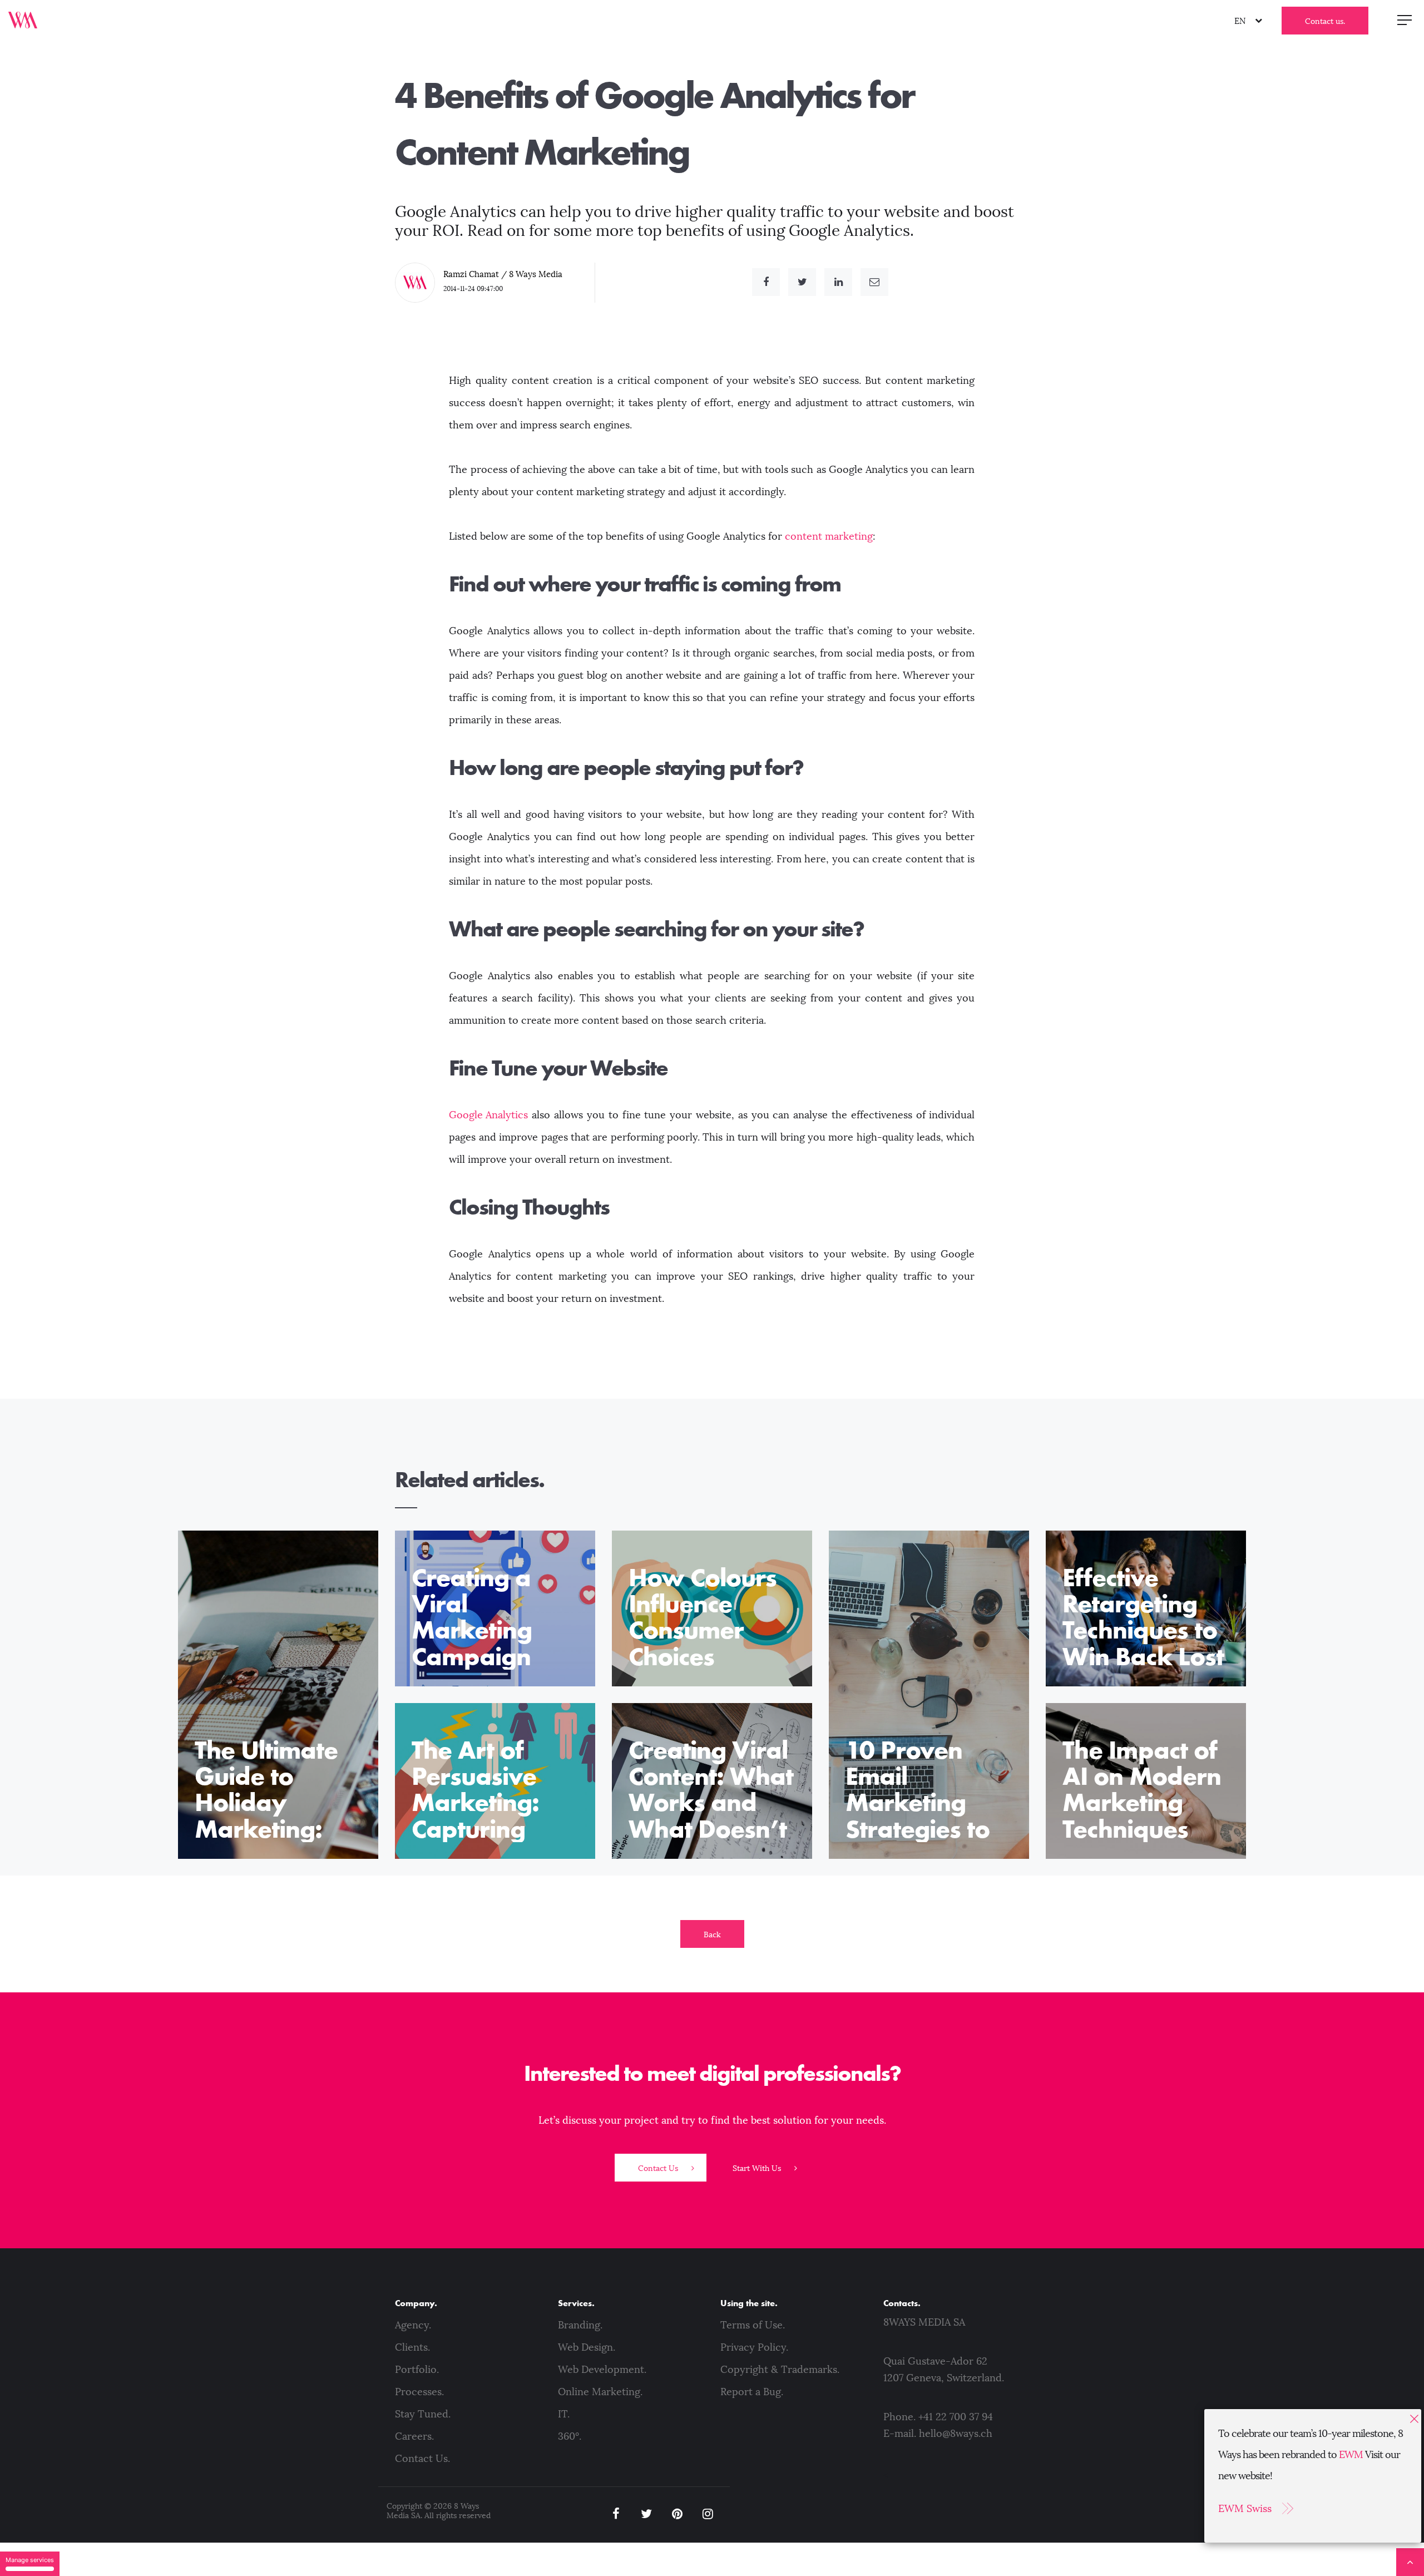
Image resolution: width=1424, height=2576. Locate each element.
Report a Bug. (752, 2392)
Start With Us (758, 2168)
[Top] (1410, 2562)
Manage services (30, 2560)
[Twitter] (802, 282)
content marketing (829, 536)
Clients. (412, 2347)
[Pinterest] (677, 2514)
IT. (564, 2414)
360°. (570, 2436)
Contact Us (659, 2168)
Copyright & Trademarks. (780, 2370)
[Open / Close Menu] (1405, 19)
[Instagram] (708, 2514)
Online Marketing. (600, 2392)
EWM (1351, 2455)
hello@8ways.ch (956, 2434)
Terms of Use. (753, 2325)
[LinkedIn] (838, 282)
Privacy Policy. (754, 2347)
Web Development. (602, 2370)
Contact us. (1325, 21)
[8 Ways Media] (23, 19)
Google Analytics (488, 1115)
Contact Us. (422, 2459)
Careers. (414, 2436)
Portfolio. (417, 2370)
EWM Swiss (1245, 2509)
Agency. (413, 2325)
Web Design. (587, 2347)
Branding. (580, 2325)
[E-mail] (874, 282)
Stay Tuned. (423, 2414)
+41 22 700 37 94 (956, 2417)
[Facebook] (766, 282)
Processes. (419, 2392)
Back (712, 1935)
